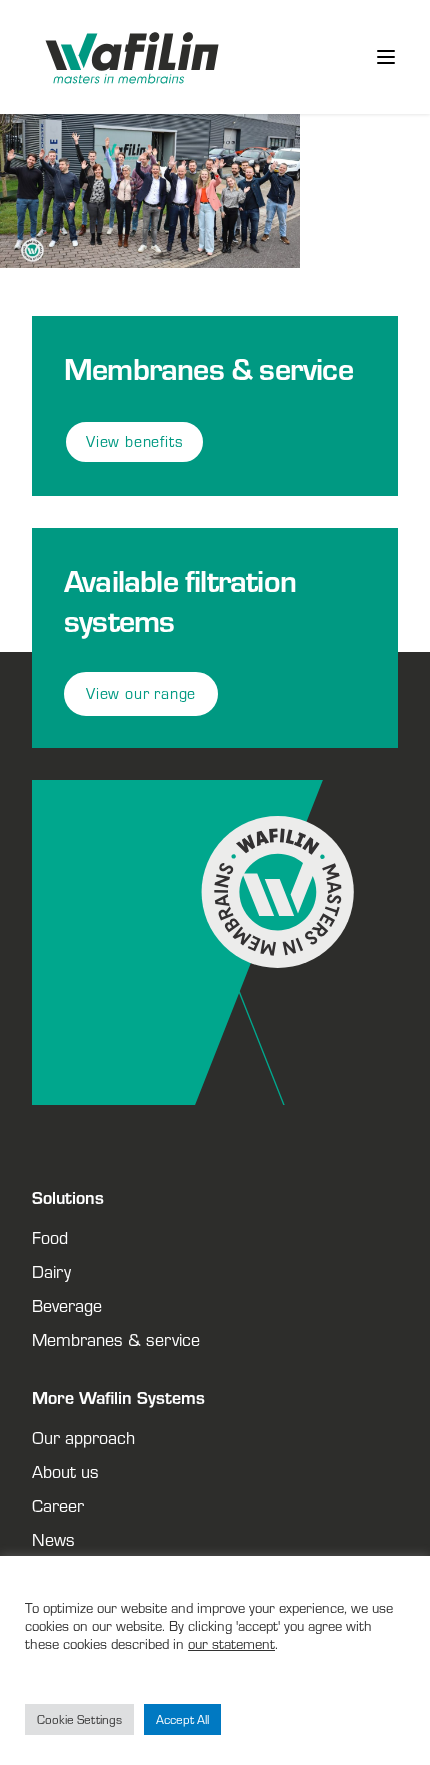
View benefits (134, 441)
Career (58, 1505)
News (53, 1539)
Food (50, 1237)
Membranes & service (116, 1339)
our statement (231, 1643)
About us (65, 1471)
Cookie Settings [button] (79, 1719)
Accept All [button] (182, 1719)
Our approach (83, 1437)
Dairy (51, 1271)
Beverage (67, 1305)
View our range (141, 693)
